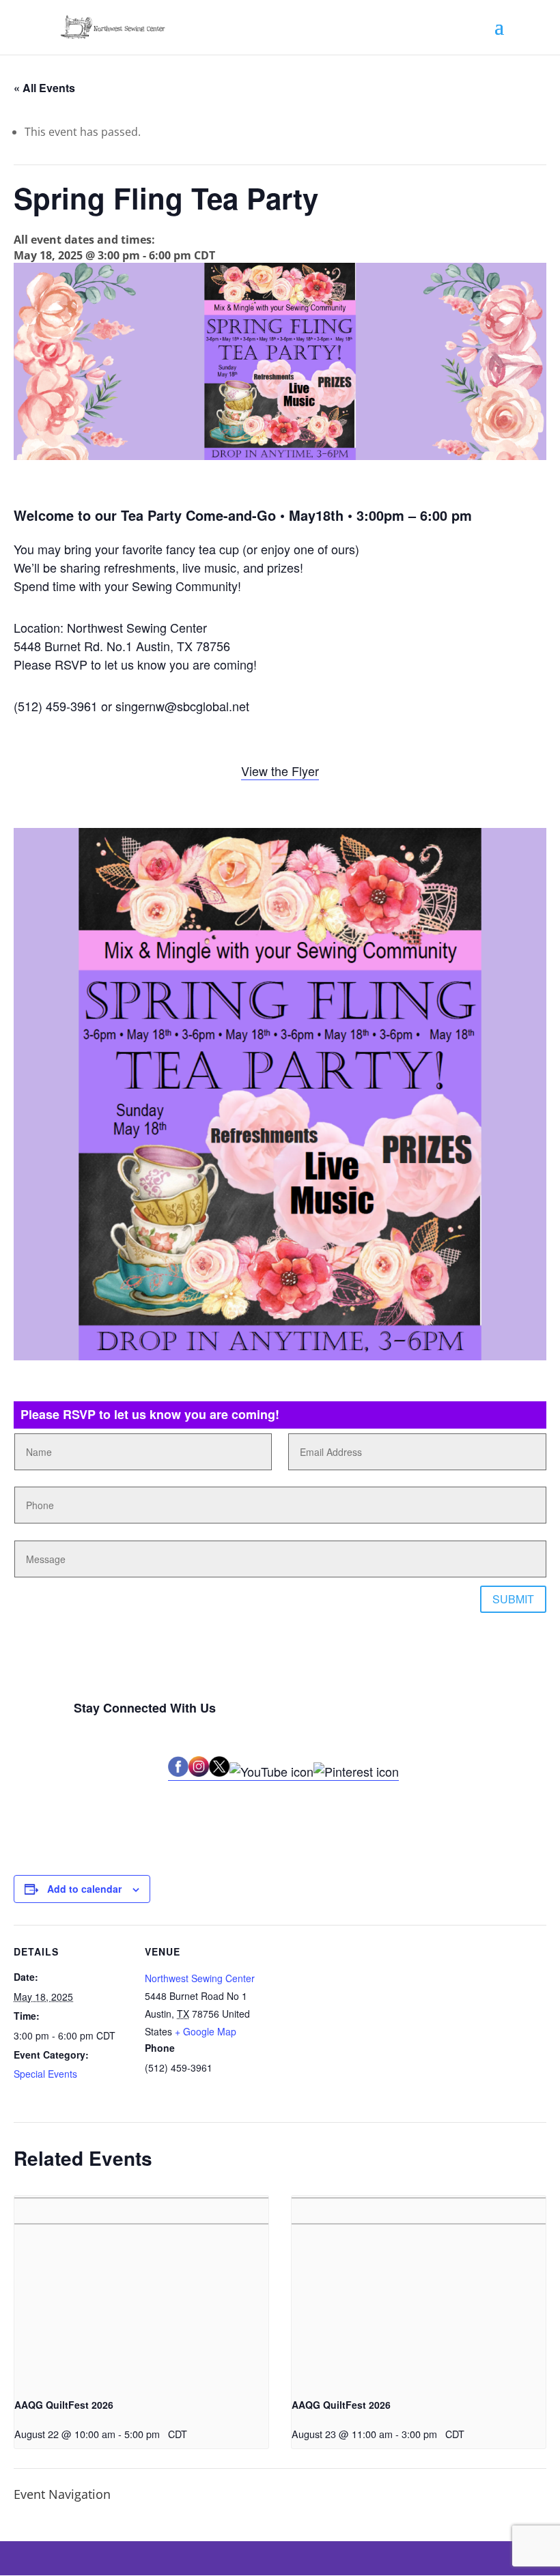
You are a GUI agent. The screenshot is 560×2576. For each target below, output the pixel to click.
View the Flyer (280, 771)
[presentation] (141, 2291)
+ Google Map (206, 2031)
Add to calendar (84, 1889)
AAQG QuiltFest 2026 (64, 2405)
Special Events (45, 2074)
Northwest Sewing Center (200, 1978)
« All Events (44, 88)
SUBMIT (513, 1599)
